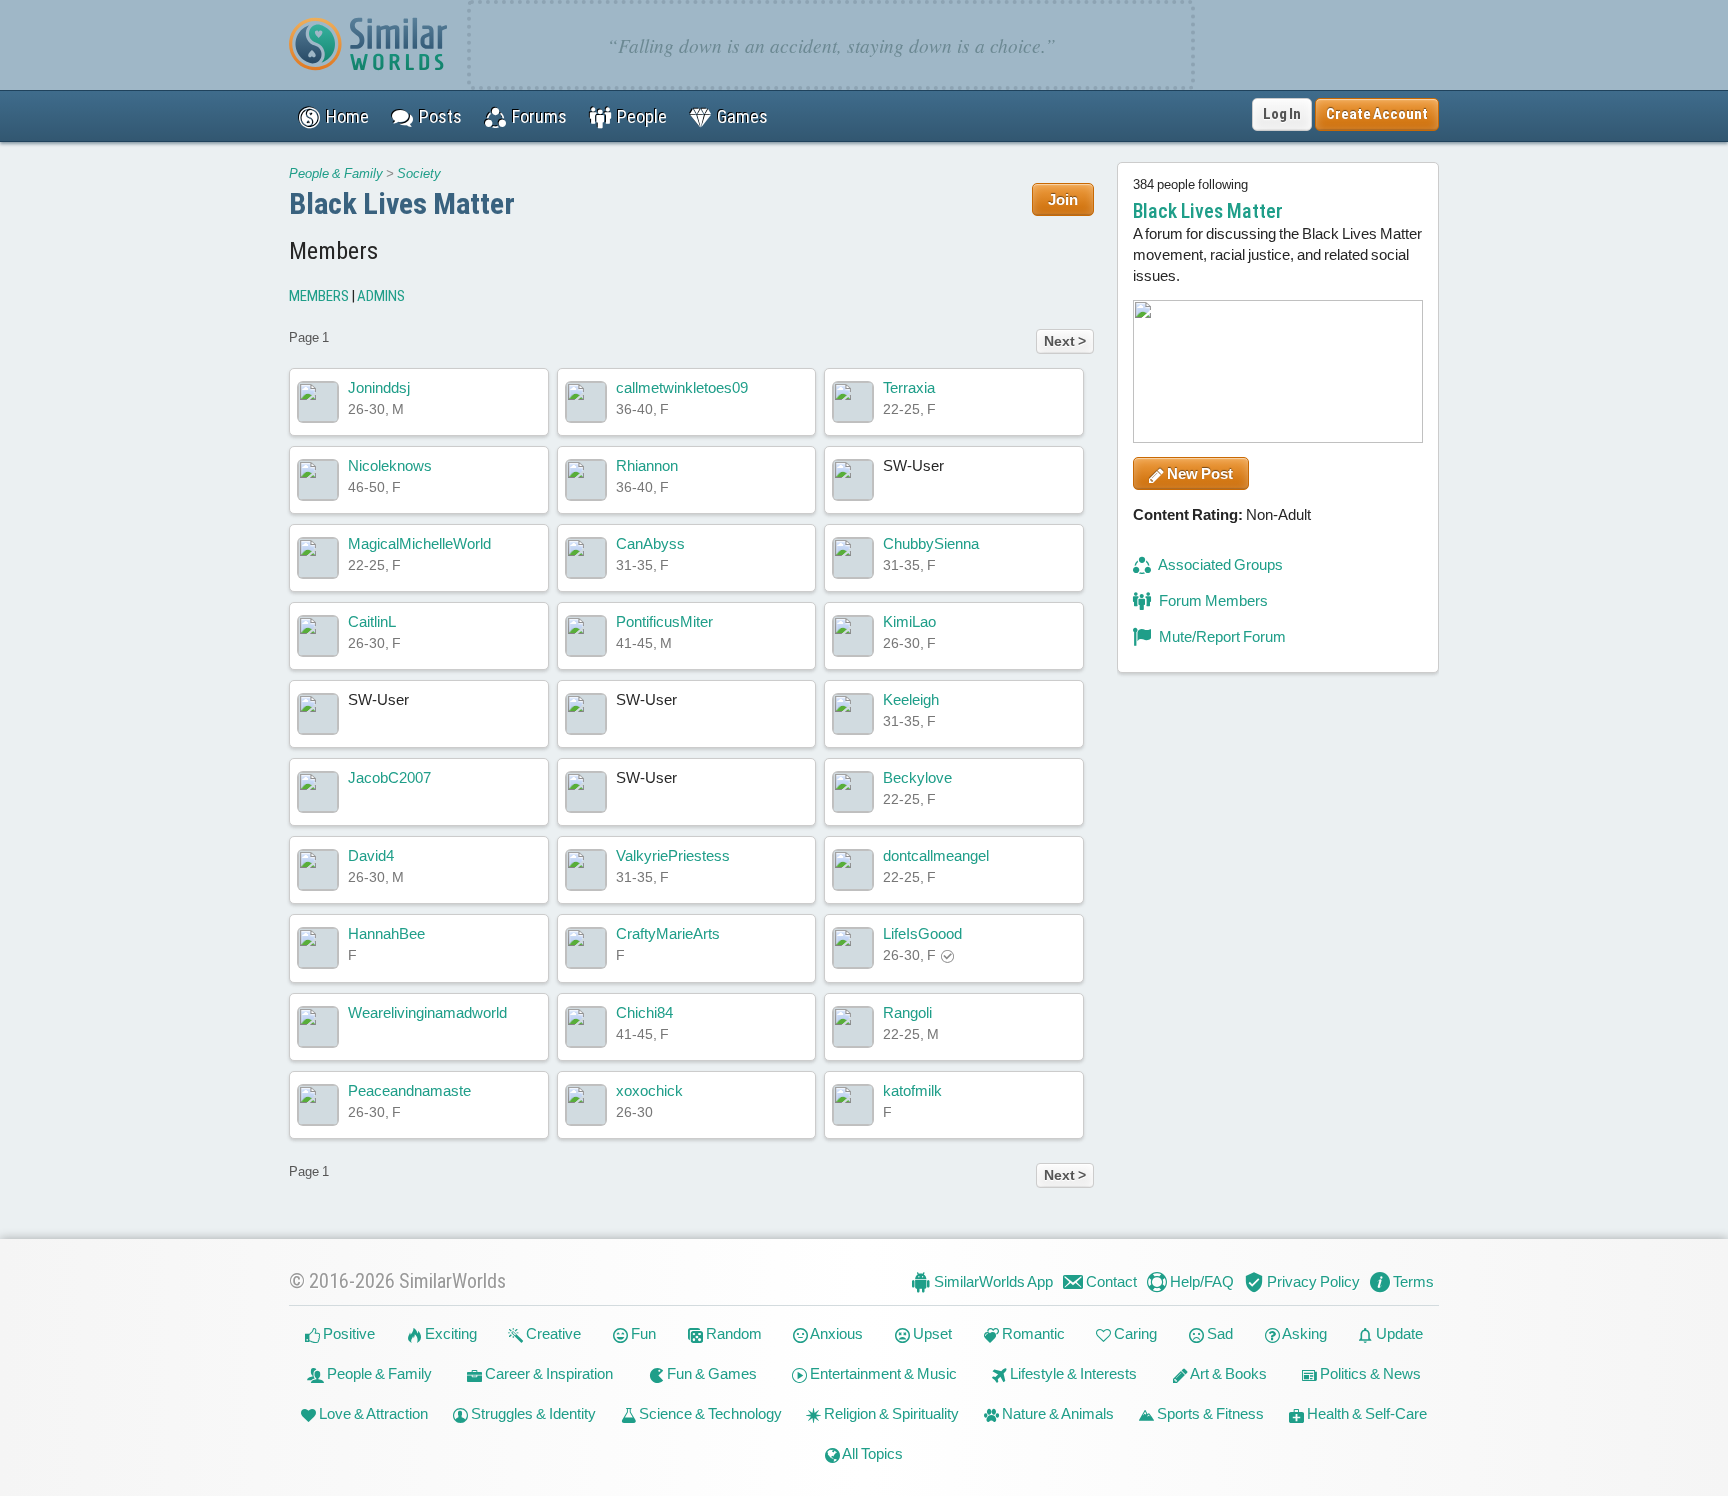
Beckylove (917, 777)
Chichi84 (644, 1012)
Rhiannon (647, 465)
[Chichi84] (586, 1027)
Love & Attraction (372, 1413)
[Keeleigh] (853, 714)
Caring (1134, 1333)
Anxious (835, 1333)
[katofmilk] (853, 1105)
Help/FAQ (1200, 1281)
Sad (1218, 1333)
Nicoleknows (390, 465)
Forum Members (1212, 600)
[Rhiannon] (586, 480)
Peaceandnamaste (409, 1090)
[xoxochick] (586, 1105)
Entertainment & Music (882, 1373)
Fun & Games (710, 1373)
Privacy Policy (1312, 1281)
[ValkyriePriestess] (586, 870)
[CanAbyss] (586, 558)
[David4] (318, 870)
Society (419, 173)
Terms (1412, 1281)
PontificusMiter (664, 621)
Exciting (449, 1333)
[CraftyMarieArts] (586, 948)
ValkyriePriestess (673, 855)
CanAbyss (650, 543)
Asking (1303, 1333)
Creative (552, 1333)
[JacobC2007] (318, 792)
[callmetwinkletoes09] (586, 402)
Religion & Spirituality (890, 1413)
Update (1398, 1333)
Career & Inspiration (547, 1373)
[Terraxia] (853, 402)
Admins (381, 296)
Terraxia (909, 387)
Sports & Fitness (1209, 1413)
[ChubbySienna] (853, 558)
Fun (642, 1333)
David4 (371, 855)
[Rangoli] (853, 1027)
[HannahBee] (318, 948)
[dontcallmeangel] (853, 870)
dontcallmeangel (936, 855)
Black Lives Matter (402, 203)
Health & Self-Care (1365, 1413)
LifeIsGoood (922, 933)
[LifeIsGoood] (853, 948)
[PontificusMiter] (586, 636)
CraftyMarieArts (668, 933)
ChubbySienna (931, 543)
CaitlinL (372, 621)
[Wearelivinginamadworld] (318, 1027)
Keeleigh (911, 699)
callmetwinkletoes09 (682, 387)
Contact (1110, 1281)
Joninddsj (379, 387)
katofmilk (912, 1090)
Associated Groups (1219, 564)
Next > (1065, 341)
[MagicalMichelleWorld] (318, 558)
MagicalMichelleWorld (419, 543)
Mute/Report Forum (1221, 636)
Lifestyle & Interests (1072, 1373)
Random (732, 1333)
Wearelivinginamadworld (427, 1012)
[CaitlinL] (318, 636)
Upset (931, 1333)
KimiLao (909, 621)
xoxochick (649, 1090)
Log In (1282, 114)
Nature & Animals (1056, 1413)
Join (1063, 199)
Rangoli (907, 1012)
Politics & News (1369, 1373)
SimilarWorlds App (992, 1281)
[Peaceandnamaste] (318, 1105)
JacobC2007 (389, 777)
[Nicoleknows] (318, 480)
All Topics (871, 1453)
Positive (347, 1333)
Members (319, 296)
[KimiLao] (853, 636)
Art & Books (1227, 1373)
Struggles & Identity (532, 1413)
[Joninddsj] (318, 402)
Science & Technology (709, 1413)
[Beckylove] (853, 792)
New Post (1198, 473)
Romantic (1032, 1333)
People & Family (336, 173)
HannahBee (386, 933)
